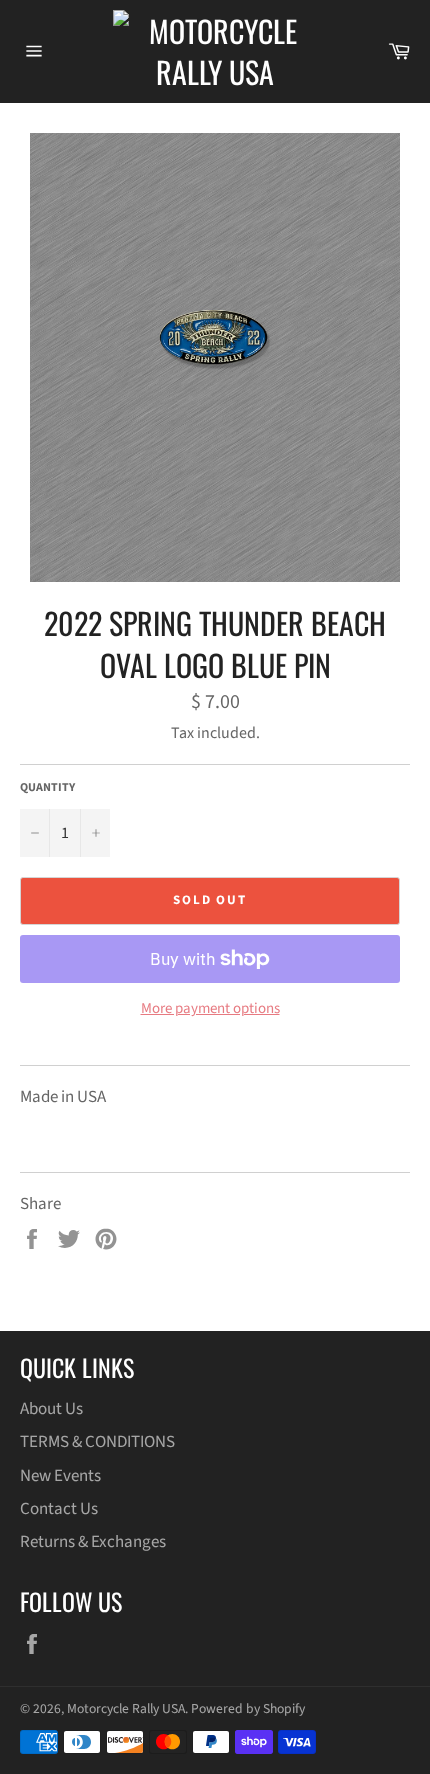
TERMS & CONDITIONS (97, 1442)
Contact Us (59, 1509)
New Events (60, 1476)
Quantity (47, 788)
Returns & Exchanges (93, 1542)
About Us (51, 1409)
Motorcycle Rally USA (126, 1708)
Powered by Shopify (248, 1708)
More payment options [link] (210, 1009)
